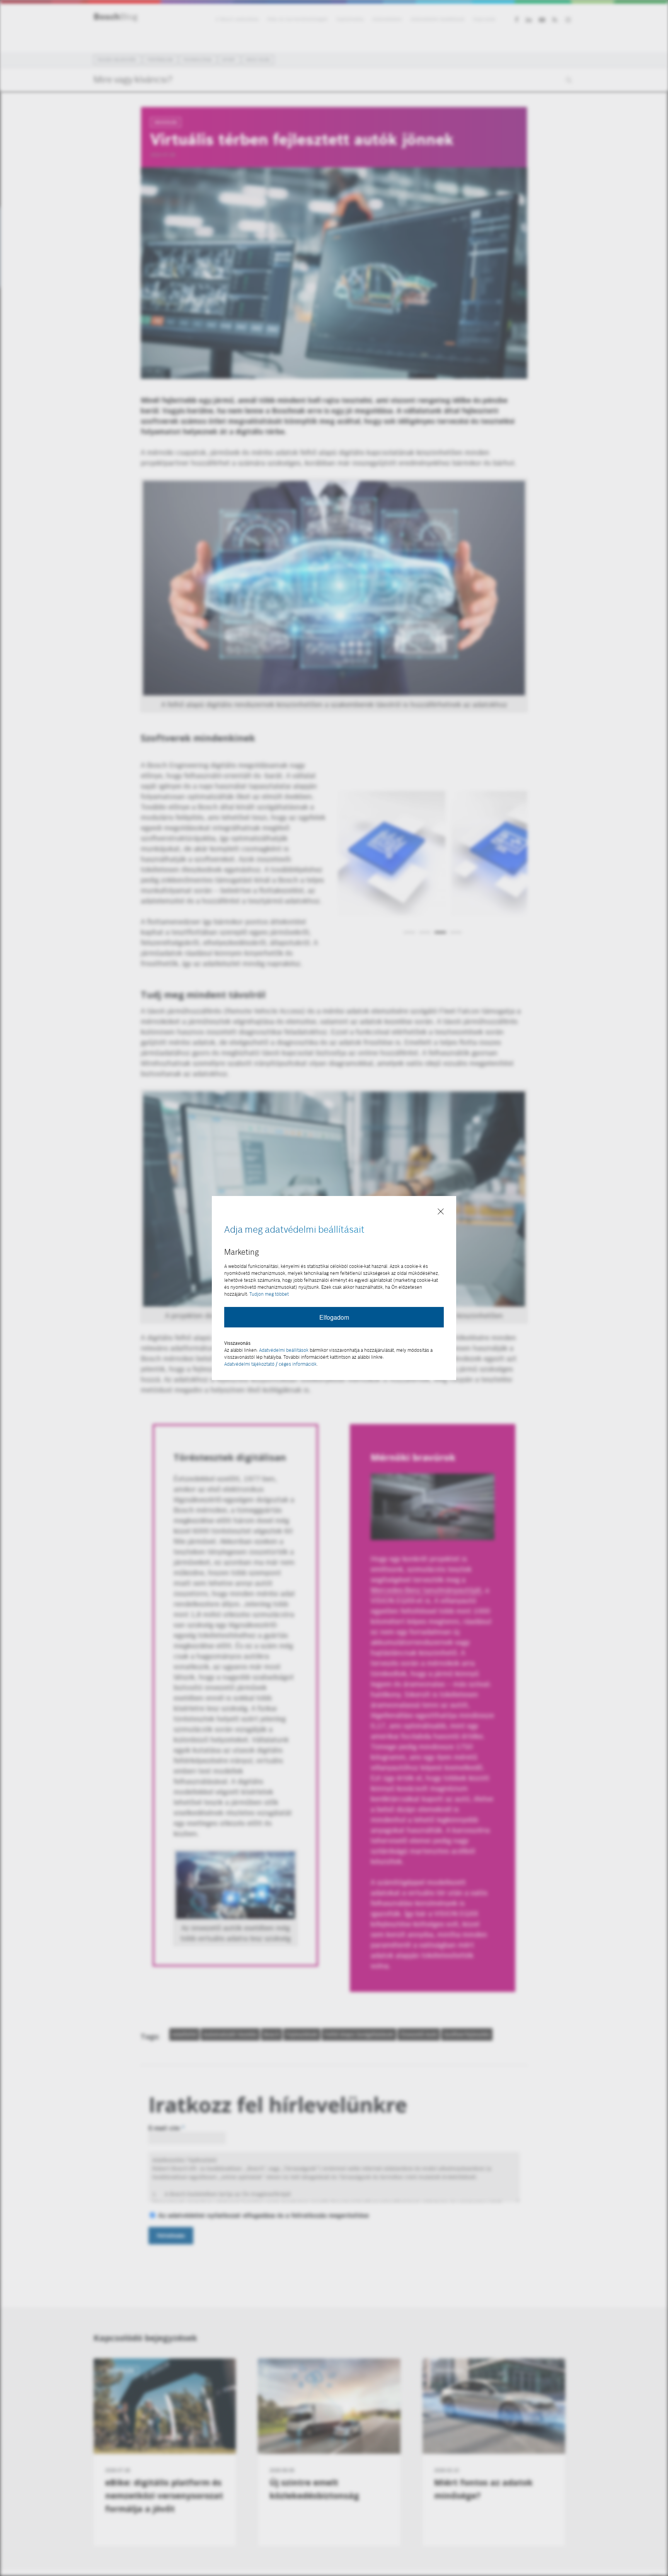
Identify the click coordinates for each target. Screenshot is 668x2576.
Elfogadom (334, 1317)
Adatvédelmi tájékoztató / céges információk (270, 1364)
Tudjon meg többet (269, 1294)
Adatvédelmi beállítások (284, 1350)
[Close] (441, 1212)
